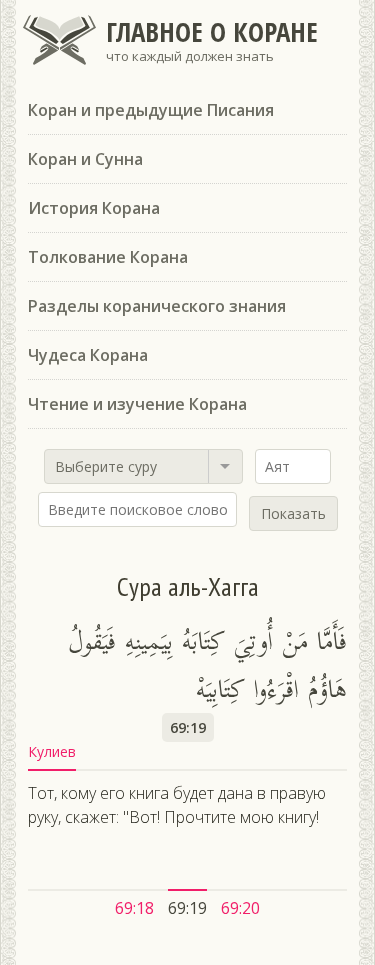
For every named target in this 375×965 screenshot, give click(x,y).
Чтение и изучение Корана (137, 404)
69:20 (240, 908)
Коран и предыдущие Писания (151, 110)
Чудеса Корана (88, 355)
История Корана (94, 208)
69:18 (134, 908)
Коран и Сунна (85, 159)
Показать (293, 513)
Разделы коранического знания (157, 306)
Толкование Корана (108, 257)
